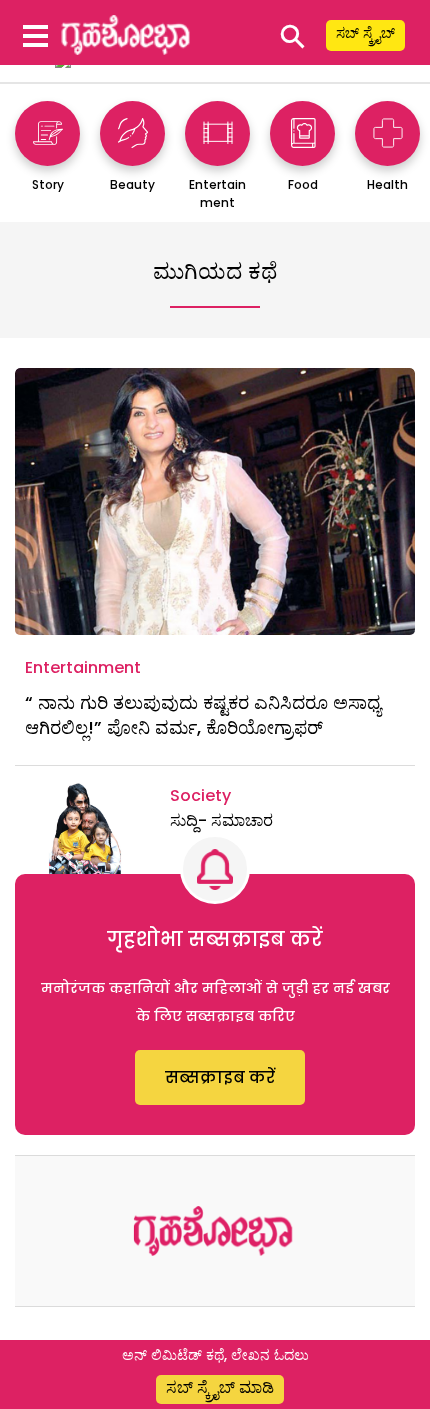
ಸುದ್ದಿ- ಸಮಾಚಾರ (221, 820)
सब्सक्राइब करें (220, 1077)
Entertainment (83, 667)
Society (200, 795)
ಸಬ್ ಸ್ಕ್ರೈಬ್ (365, 33)
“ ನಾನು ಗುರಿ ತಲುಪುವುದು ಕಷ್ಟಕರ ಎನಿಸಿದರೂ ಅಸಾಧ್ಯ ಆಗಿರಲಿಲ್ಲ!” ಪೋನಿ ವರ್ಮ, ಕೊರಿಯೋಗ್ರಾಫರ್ (203, 715)
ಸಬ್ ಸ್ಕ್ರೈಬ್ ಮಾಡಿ (220, 1387)
